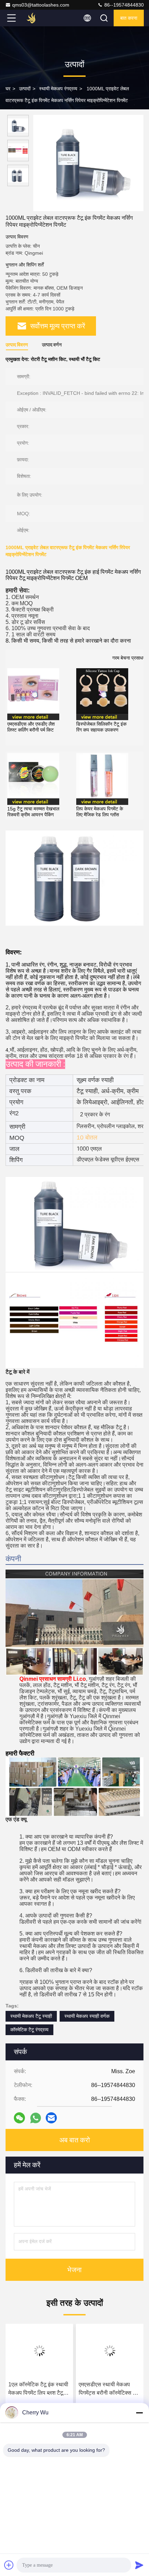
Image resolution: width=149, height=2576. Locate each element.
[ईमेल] (51, 2118)
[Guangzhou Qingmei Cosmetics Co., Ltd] (34, 18)
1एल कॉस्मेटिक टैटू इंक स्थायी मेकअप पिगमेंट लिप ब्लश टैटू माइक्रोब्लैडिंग (38, 2389)
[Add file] (9, 2565)
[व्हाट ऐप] (36, 2118)
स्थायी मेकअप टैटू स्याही (31, 2016)
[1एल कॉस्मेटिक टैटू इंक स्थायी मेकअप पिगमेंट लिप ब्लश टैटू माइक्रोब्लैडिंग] (39, 2351)
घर (8, 89)
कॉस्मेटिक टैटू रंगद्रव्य (29, 2030)
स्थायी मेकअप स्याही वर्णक (87, 2016)
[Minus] (139, 2413)
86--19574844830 (123, 5)
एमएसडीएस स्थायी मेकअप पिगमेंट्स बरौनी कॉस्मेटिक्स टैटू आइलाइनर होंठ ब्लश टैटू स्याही (109, 2389)
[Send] (139, 2565)
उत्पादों (25, 89)
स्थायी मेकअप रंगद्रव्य (58, 89)
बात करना (129, 18)
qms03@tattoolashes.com (41, 5)
